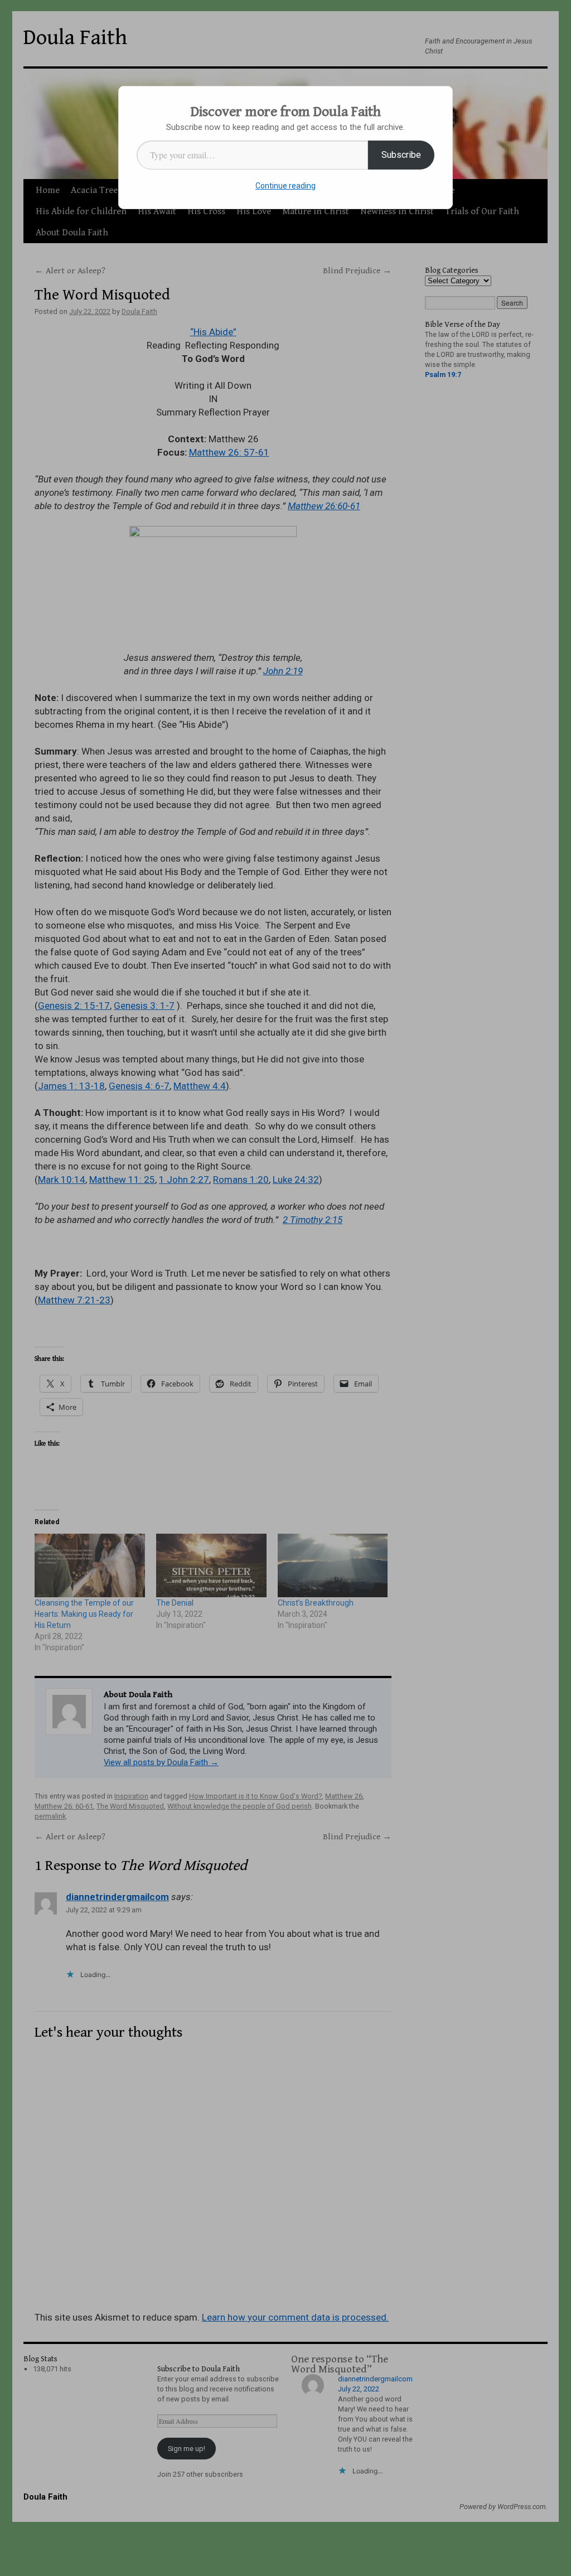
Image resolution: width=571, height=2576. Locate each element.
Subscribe (401, 155)
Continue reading (285, 186)
